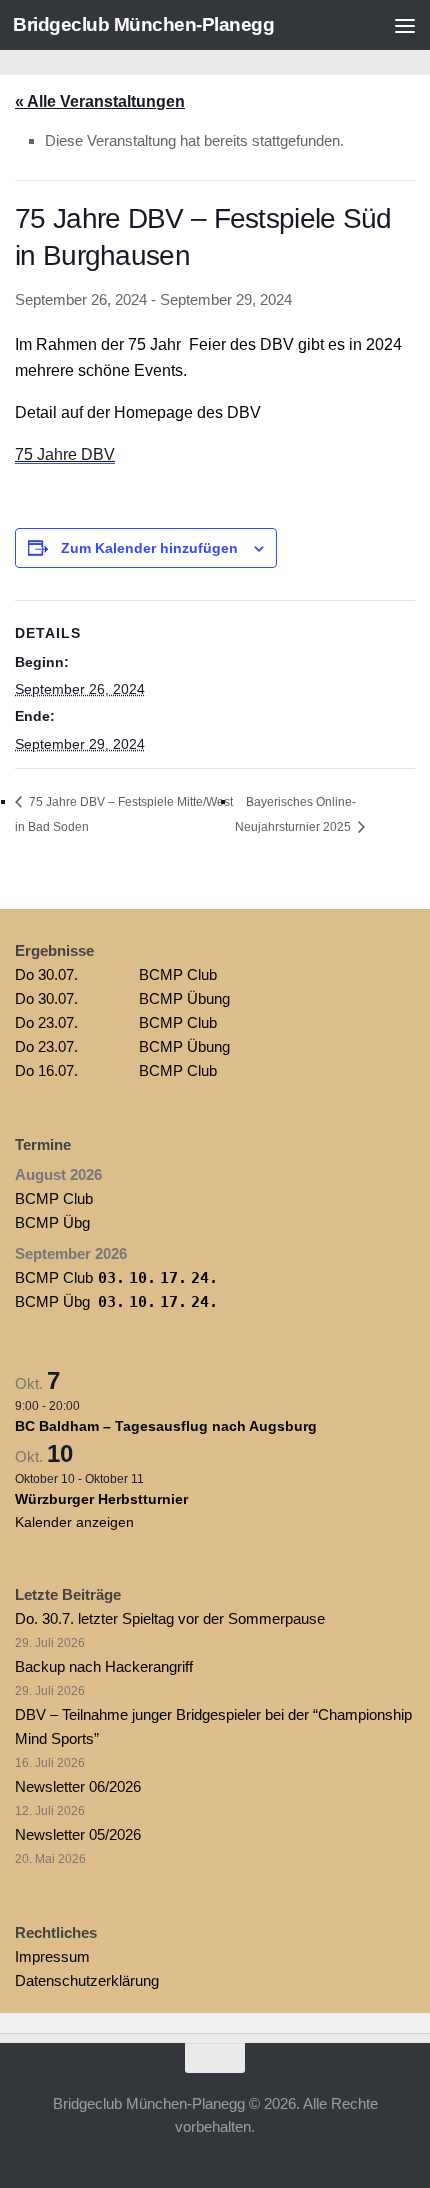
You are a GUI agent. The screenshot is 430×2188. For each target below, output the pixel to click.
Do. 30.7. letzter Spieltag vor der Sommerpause (170, 1618)
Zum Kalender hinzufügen (149, 548)
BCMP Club (116, 974)
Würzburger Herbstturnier (101, 1499)
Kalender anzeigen (74, 1522)
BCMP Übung (122, 998)
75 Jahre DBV (65, 454)
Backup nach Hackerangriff (104, 1666)
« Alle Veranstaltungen (100, 101)
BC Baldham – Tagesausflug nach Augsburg (166, 1426)
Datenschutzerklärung (87, 1980)
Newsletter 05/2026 (78, 1834)
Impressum (52, 1956)
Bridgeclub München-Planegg (143, 24)
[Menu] (405, 25)
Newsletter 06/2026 (78, 1786)
